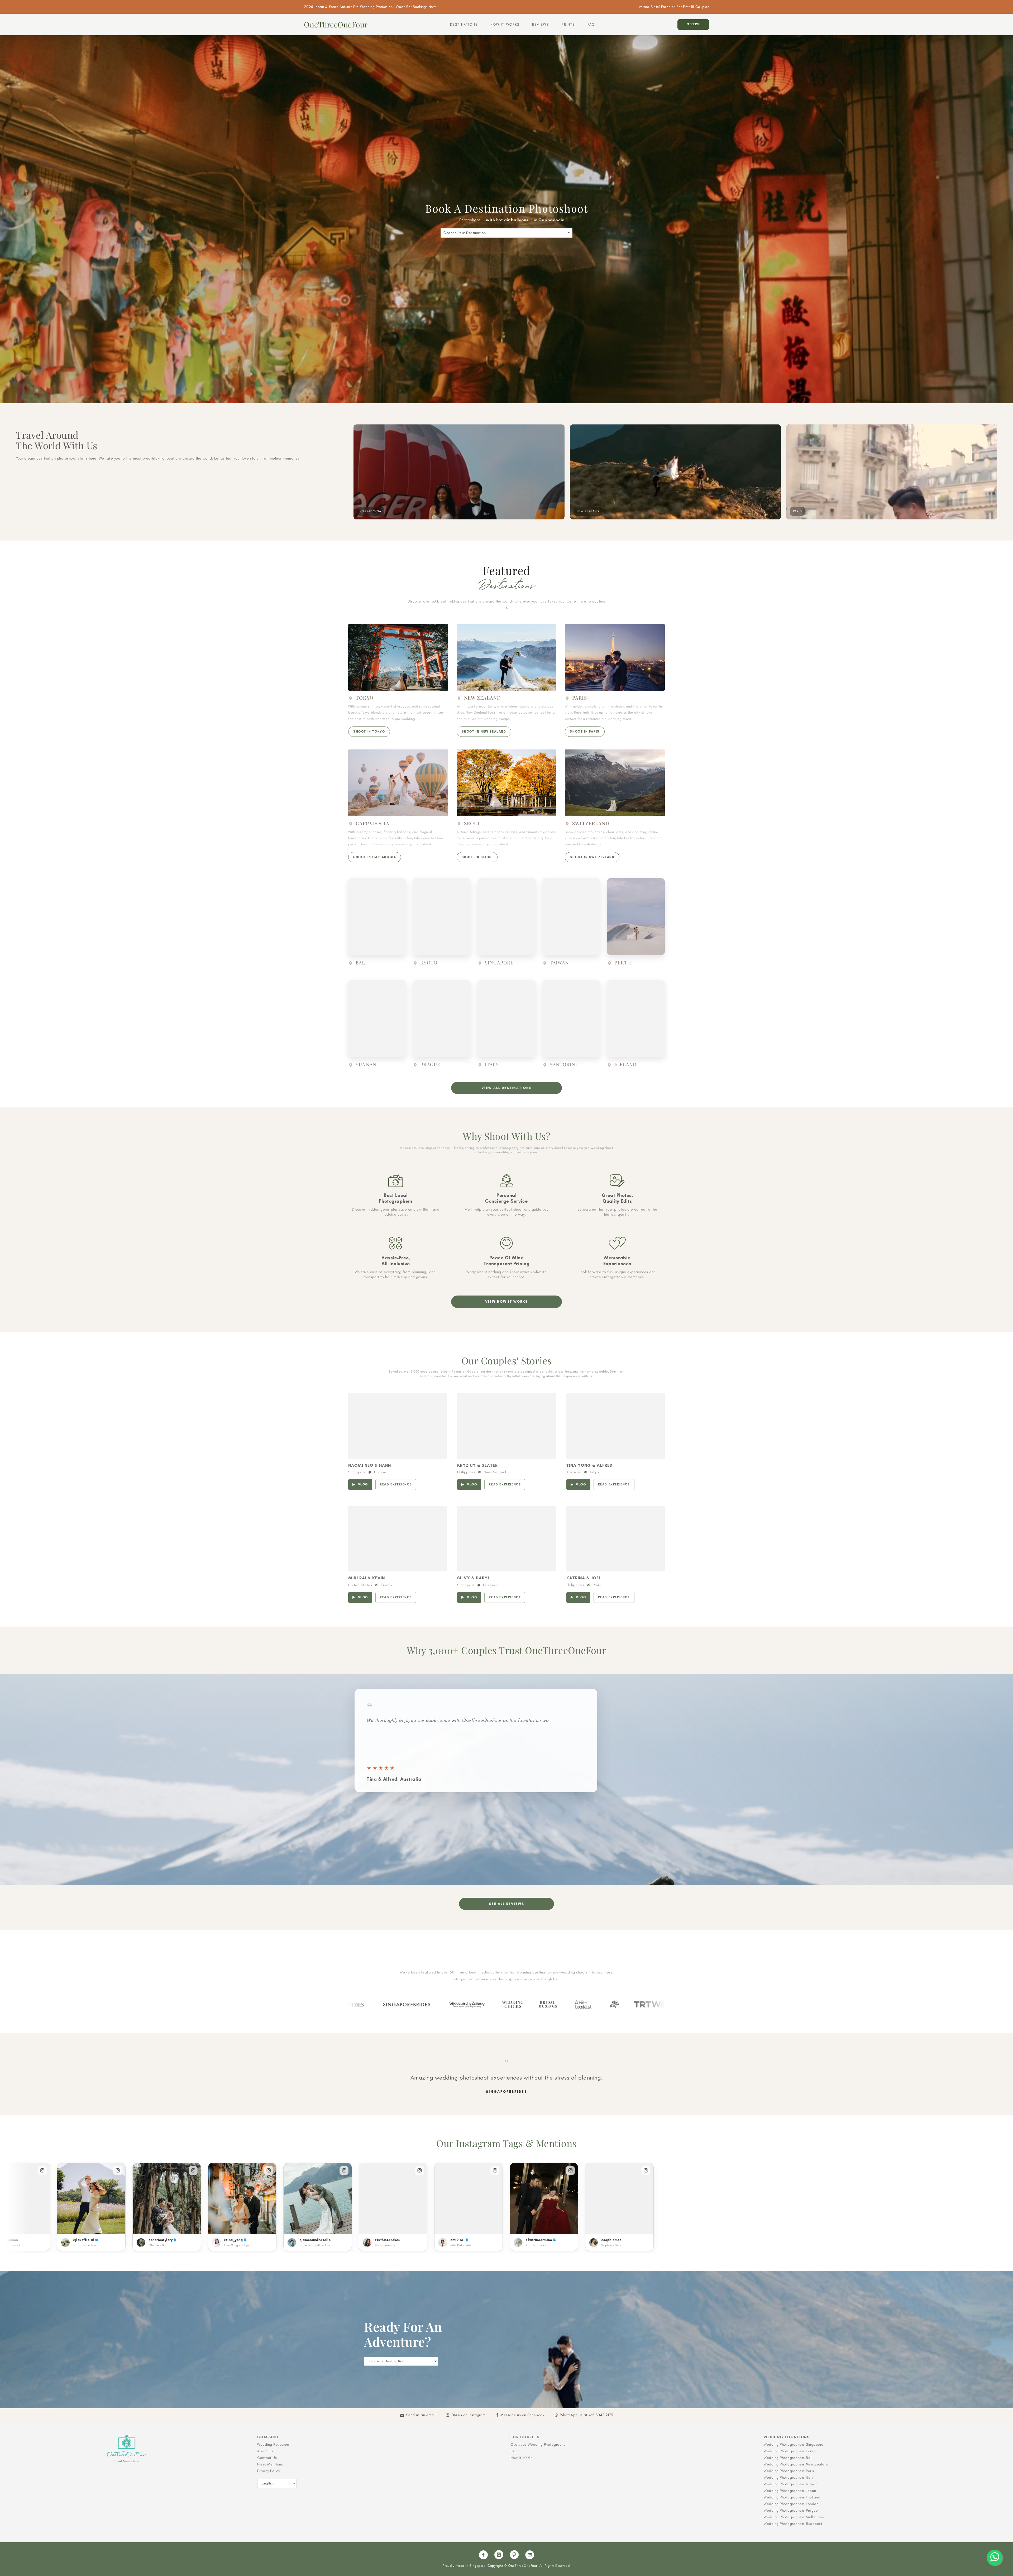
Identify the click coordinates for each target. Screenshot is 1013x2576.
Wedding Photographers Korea (790, 2451)
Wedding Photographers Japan (790, 2491)
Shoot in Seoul (477, 857)
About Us (265, 2451)
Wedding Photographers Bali (788, 2458)
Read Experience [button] (396, 1484)
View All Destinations (507, 1088)
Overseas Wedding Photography (538, 2444)
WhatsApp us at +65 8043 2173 (587, 2415)
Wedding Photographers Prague (791, 2510)
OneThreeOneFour (336, 25)
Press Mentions (270, 2464)
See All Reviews (507, 1904)
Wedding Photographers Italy (789, 2477)
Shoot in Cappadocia (375, 857)
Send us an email (421, 2415)
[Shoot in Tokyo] (398, 657)
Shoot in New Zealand (484, 732)
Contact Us (267, 2458)
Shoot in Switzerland (592, 857)
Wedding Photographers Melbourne (794, 2517)
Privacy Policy (269, 2471)
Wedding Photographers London (791, 2504)
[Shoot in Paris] (615, 657)
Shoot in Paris (585, 732)
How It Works (505, 24)
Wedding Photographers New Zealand (796, 2464)
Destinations (464, 24)
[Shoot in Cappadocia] (398, 783)
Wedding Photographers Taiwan (790, 2484)
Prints (568, 24)
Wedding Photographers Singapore (794, 2444)
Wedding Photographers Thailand (792, 2497)
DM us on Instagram (469, 2415)
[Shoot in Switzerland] (615, 783)
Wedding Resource (273, 2444)
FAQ (591, 24)
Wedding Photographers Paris (789, 2471)
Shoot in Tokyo (369, 732)
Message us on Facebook (522, 2415)
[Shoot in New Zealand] (507, 657)
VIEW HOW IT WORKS (506, 1301)
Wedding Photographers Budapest (793, 2524)
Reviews (541, 24)
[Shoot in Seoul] (507, 783)
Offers (693, 24)
